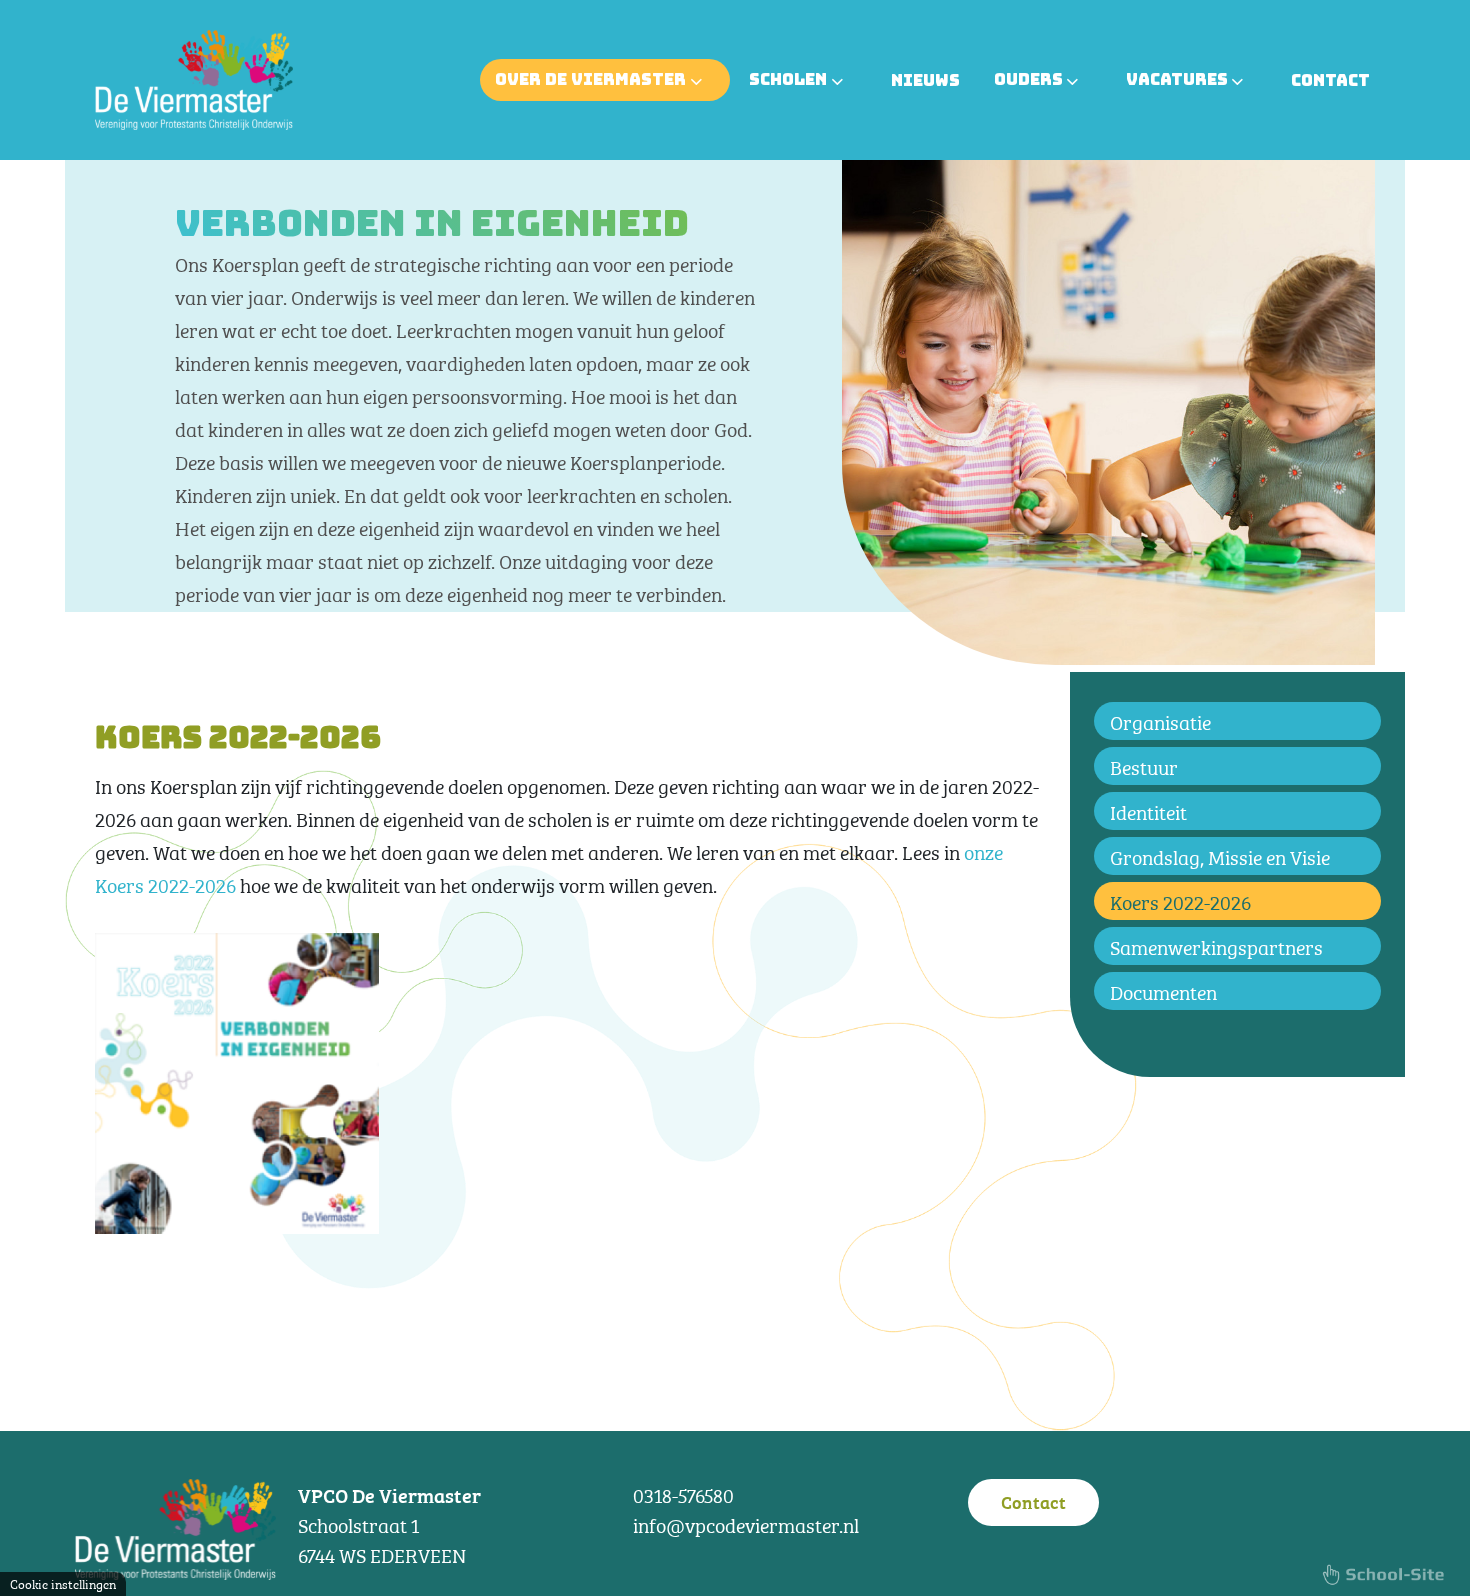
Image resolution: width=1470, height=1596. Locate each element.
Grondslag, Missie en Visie (1220, 855)
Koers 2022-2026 (1180, 900)
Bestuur (1144, 765)
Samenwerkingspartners (1216, 945)
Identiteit (1148, 810)
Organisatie (1160, 720)
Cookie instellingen (63, 1583)
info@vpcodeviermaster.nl (746, 1523)
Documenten (1163, 990)
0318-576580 (683, 1493)
